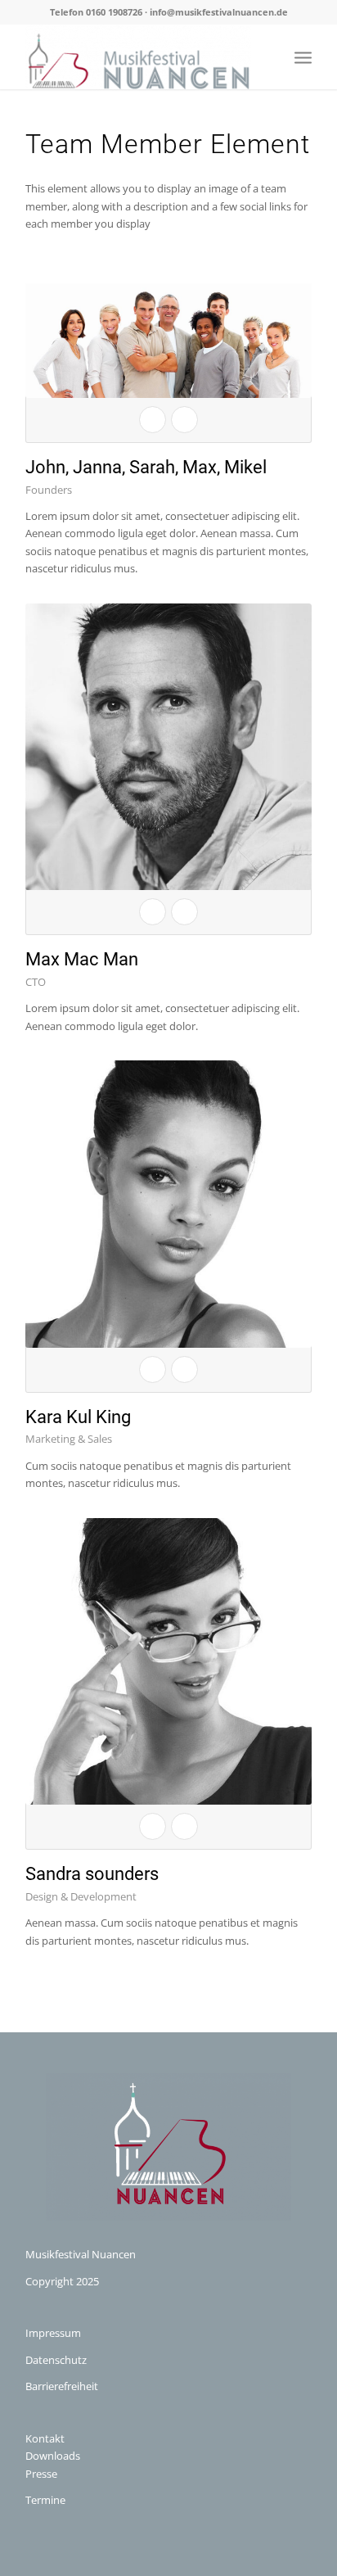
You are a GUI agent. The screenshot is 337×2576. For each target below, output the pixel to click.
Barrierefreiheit (62, 2386)
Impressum (53, 2333)
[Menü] (303, 56)
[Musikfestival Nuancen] (140, 56)
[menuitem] (303, 56)
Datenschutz (56, 2360)
